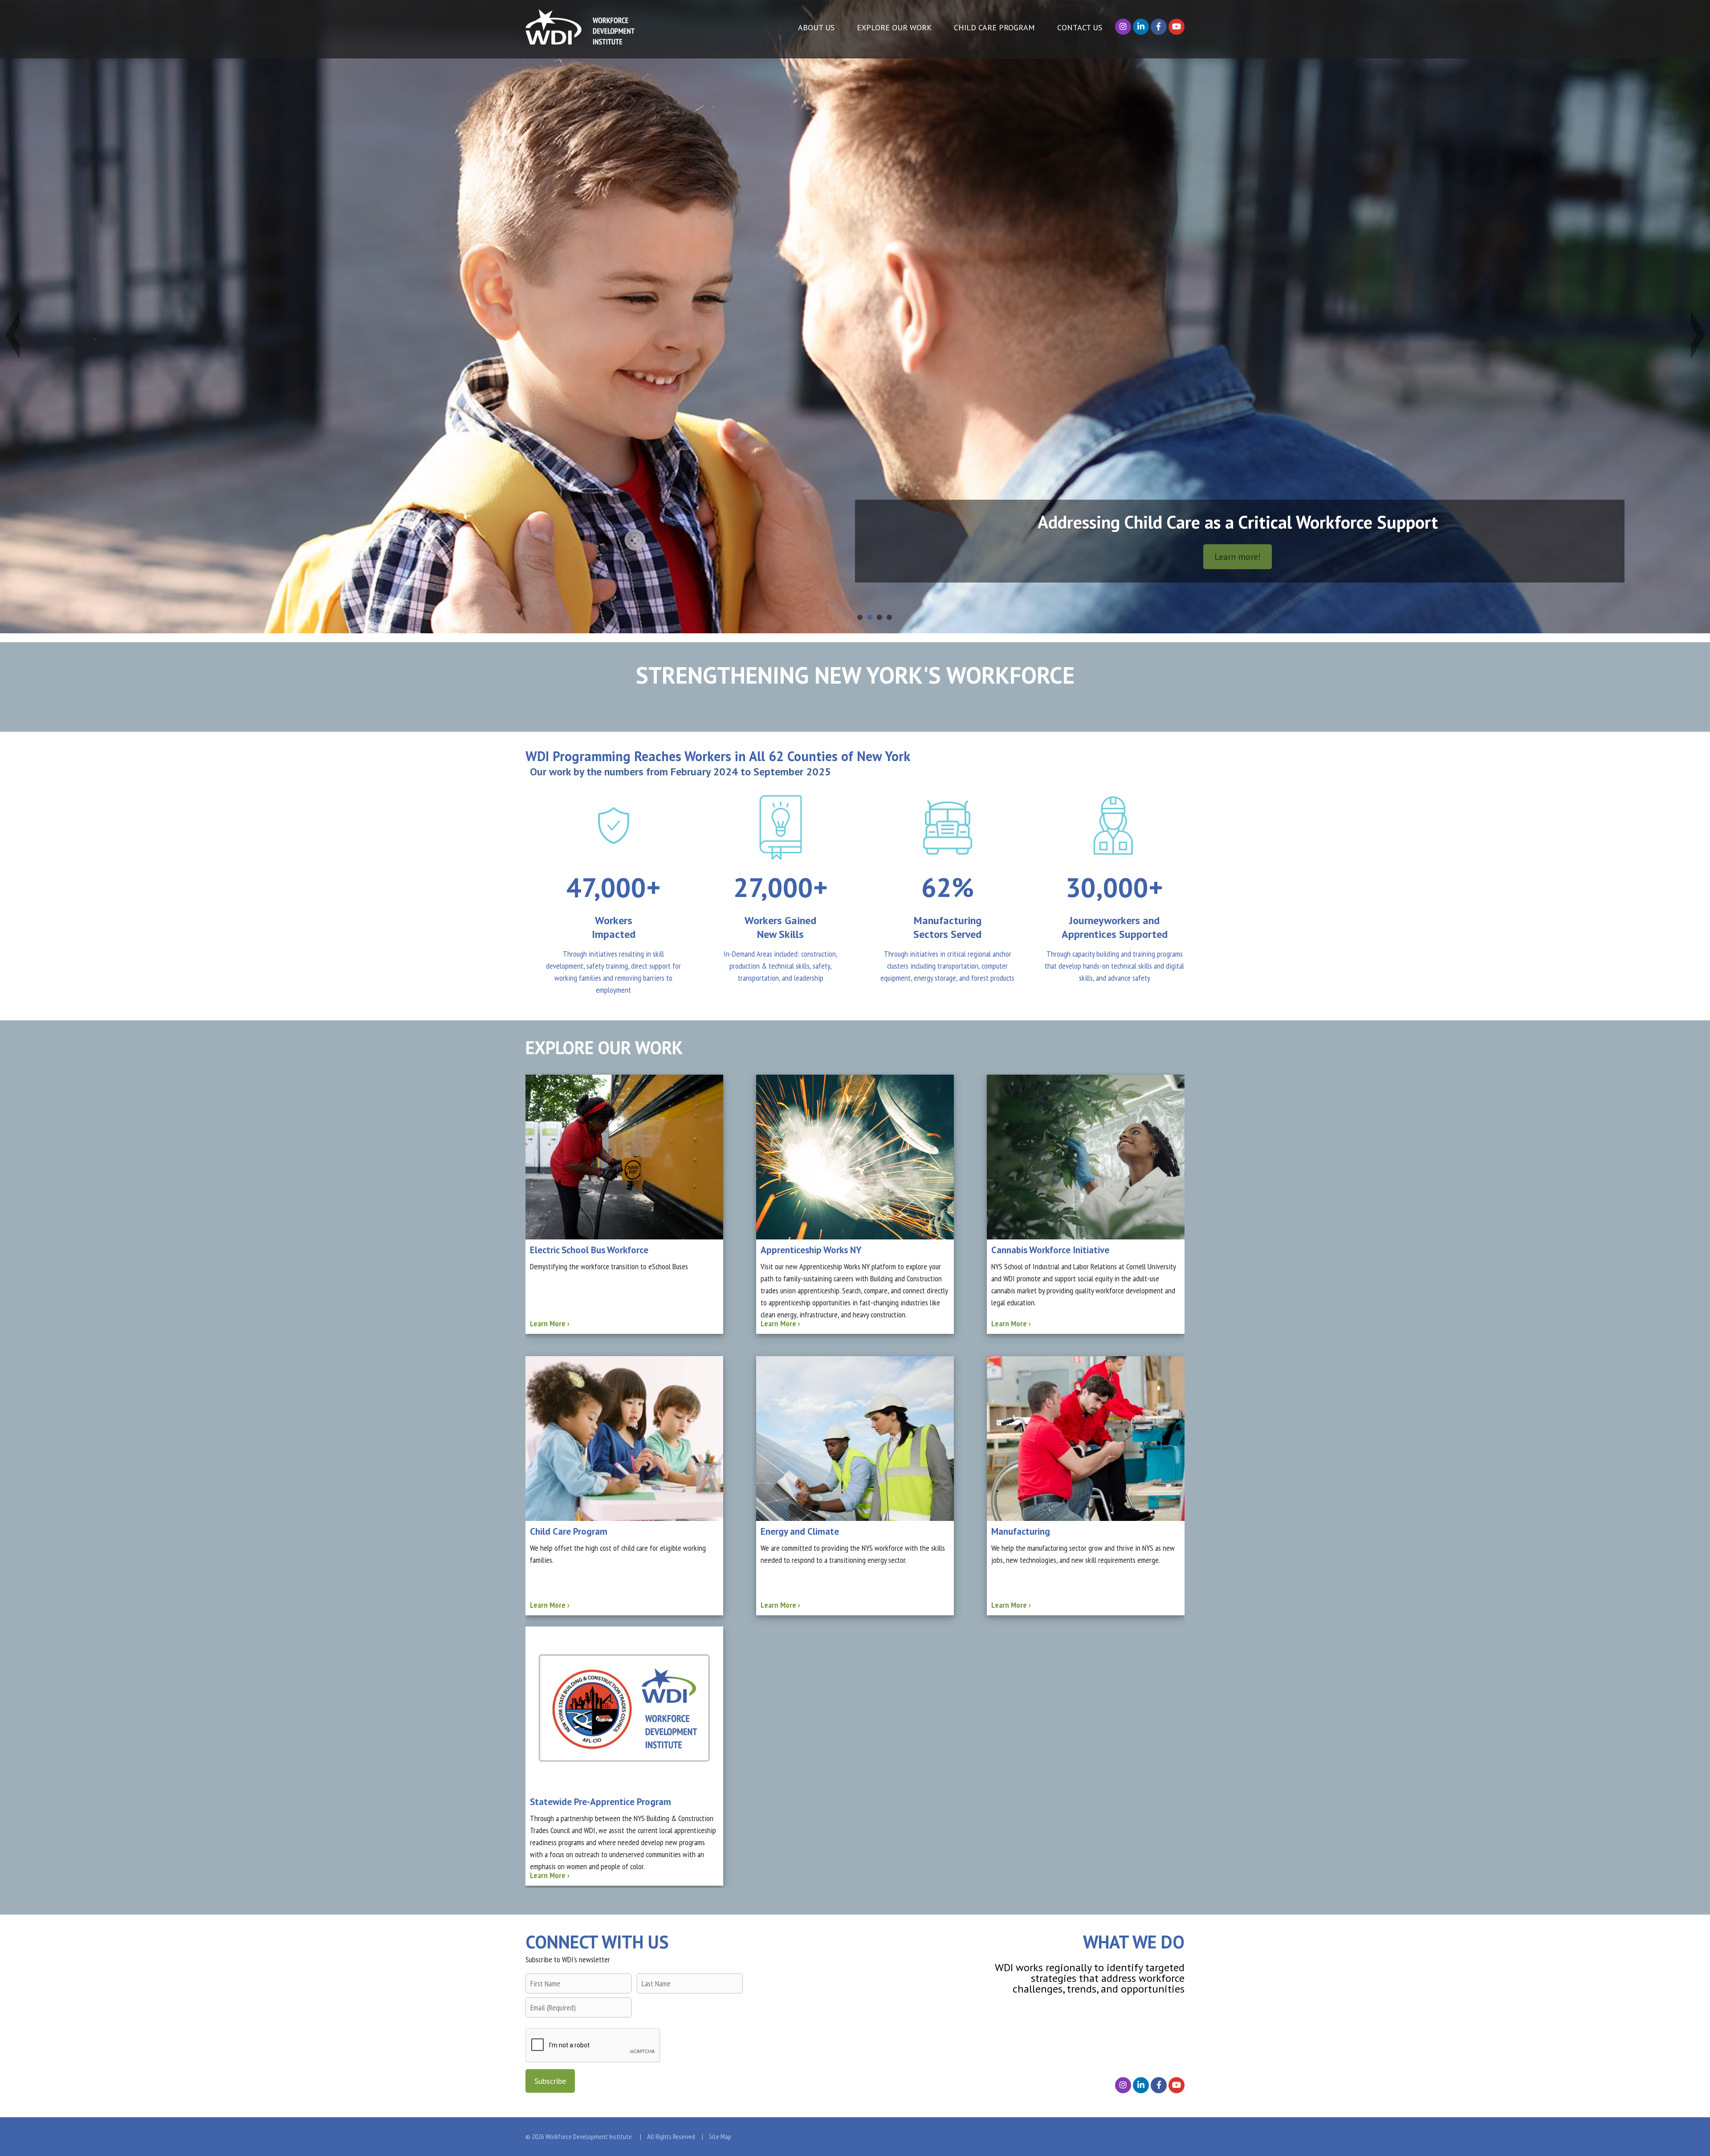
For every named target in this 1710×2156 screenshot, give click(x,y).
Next (1697, 334)
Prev (13, 334)
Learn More (550, 1323)
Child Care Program (994, 27)
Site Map (720, 2136)
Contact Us (1080, 27)
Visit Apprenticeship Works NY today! (468, 556)
